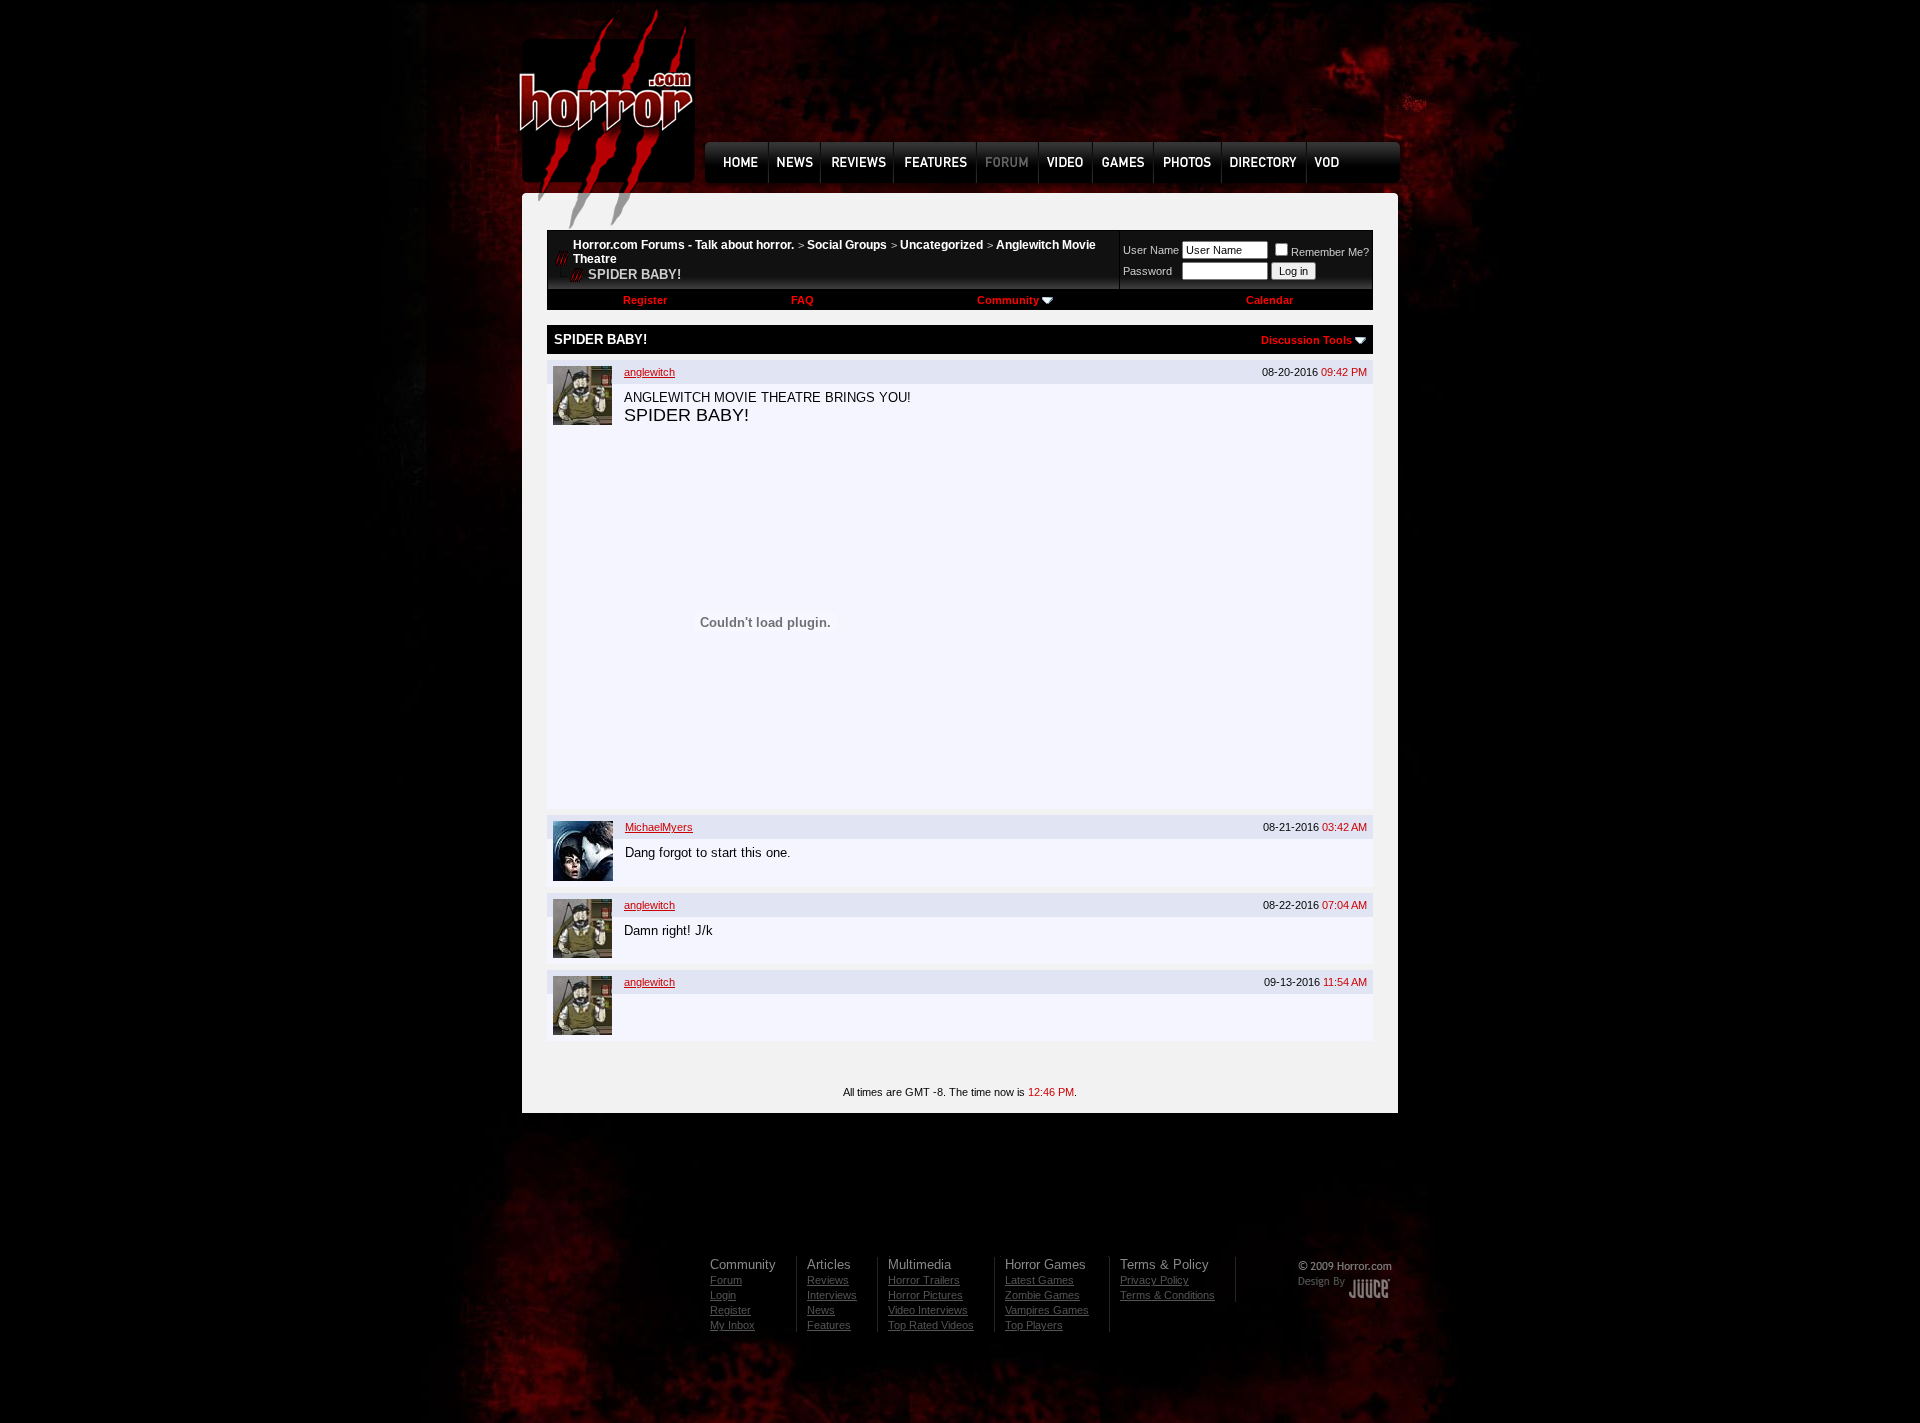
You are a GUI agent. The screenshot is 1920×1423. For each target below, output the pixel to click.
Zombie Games (1042, 1295)
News (821, 1310)
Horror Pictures (925, 1295)
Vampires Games (1047, 1310)
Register (645, 300)
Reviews (828, 1280)
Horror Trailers (924, 1280)
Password (1147, 271)
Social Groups (847, 245)
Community (1008, 300)
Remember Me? (1330, 252)
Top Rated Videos (931, 1325)
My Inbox (732, 1325)
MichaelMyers (659, 827)
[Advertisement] (1059, 86)
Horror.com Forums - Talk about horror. (683, 245)
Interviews (832, 1295)
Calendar (1269, 300)
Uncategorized (941, 245)
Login (723, 1295)
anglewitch (649, 372)
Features (829, 1325)
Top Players (1034, 1325)
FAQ (802, 300)
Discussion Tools (1306, 340)
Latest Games (1039, 1280)
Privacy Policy (1154, 1280)
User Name (1151, 250)
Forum (726, 1280)
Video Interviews (928, 1310)
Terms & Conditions (1167, 1295)
